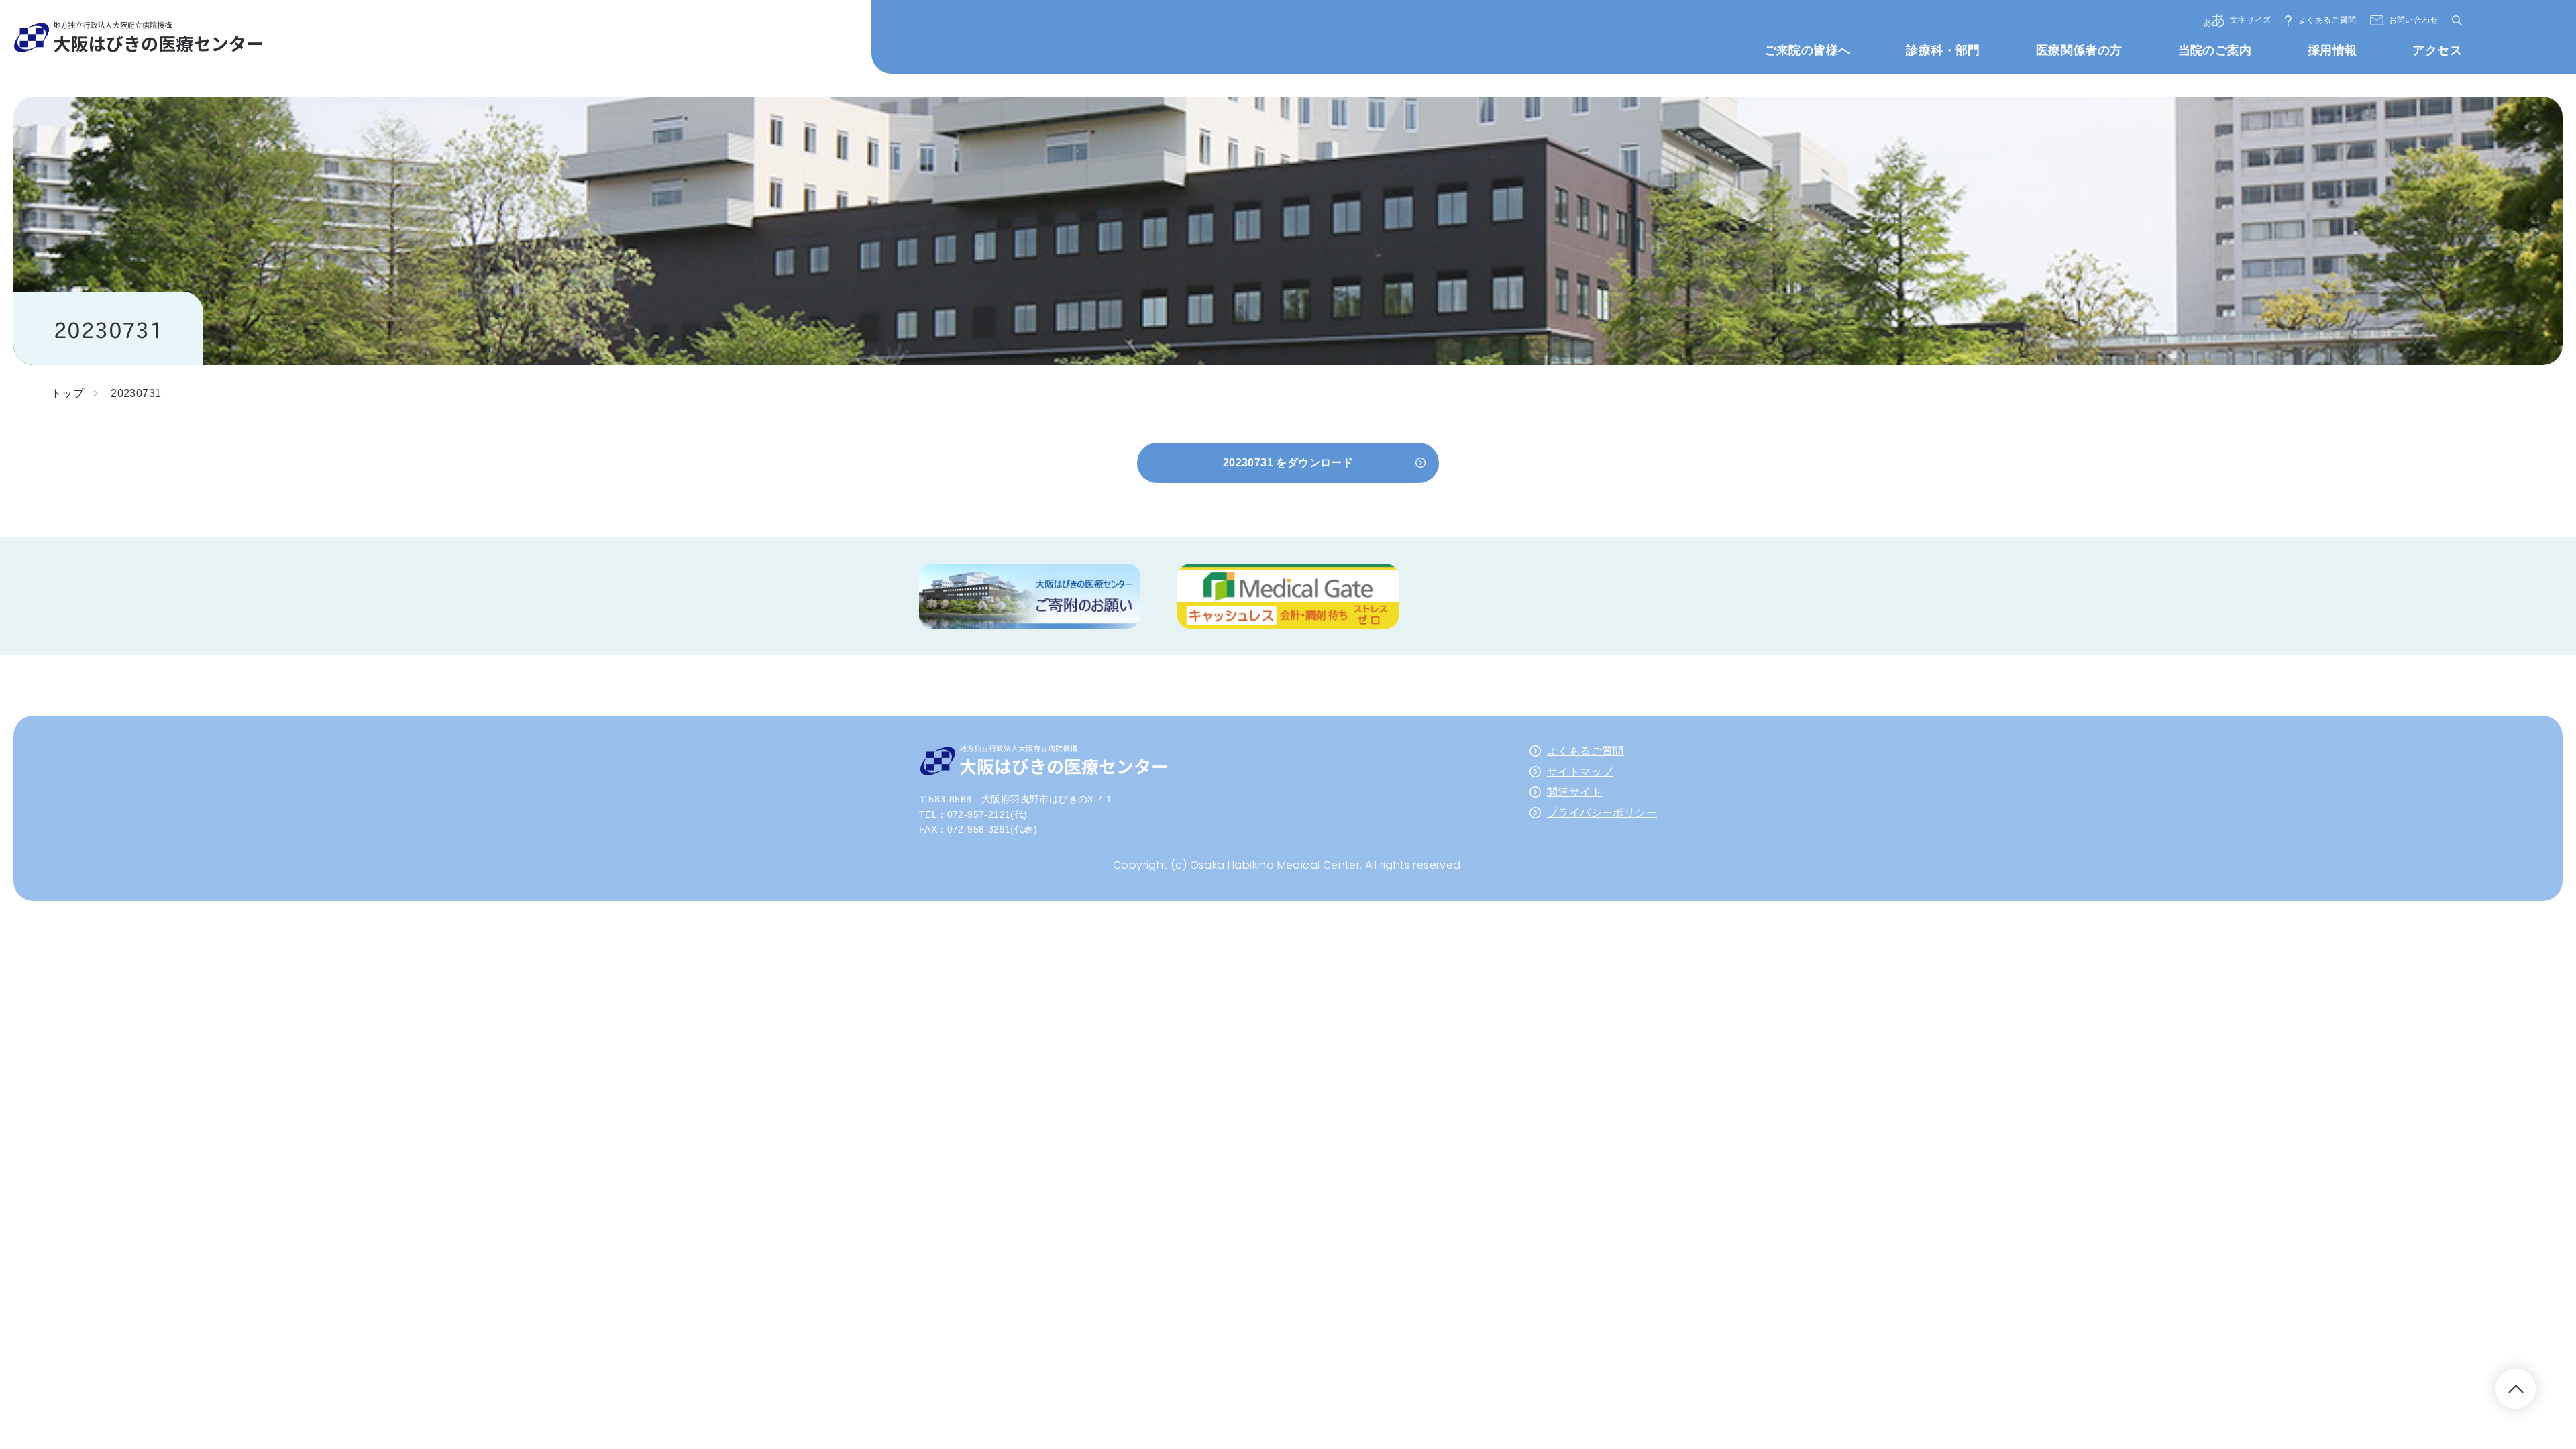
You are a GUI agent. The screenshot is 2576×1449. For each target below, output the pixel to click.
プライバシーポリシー (1602, 813)
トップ (67, 393)
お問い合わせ (2414, 20)
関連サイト (1574, 792)
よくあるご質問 (2327, 20)
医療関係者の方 (2079, 50)
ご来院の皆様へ (1808, 50)
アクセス (2437, 50)
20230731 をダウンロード (1288, 463)
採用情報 (2332, 50)
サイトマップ (1580, 772)
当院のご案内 (2215, 50)
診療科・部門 (1943, 50)
